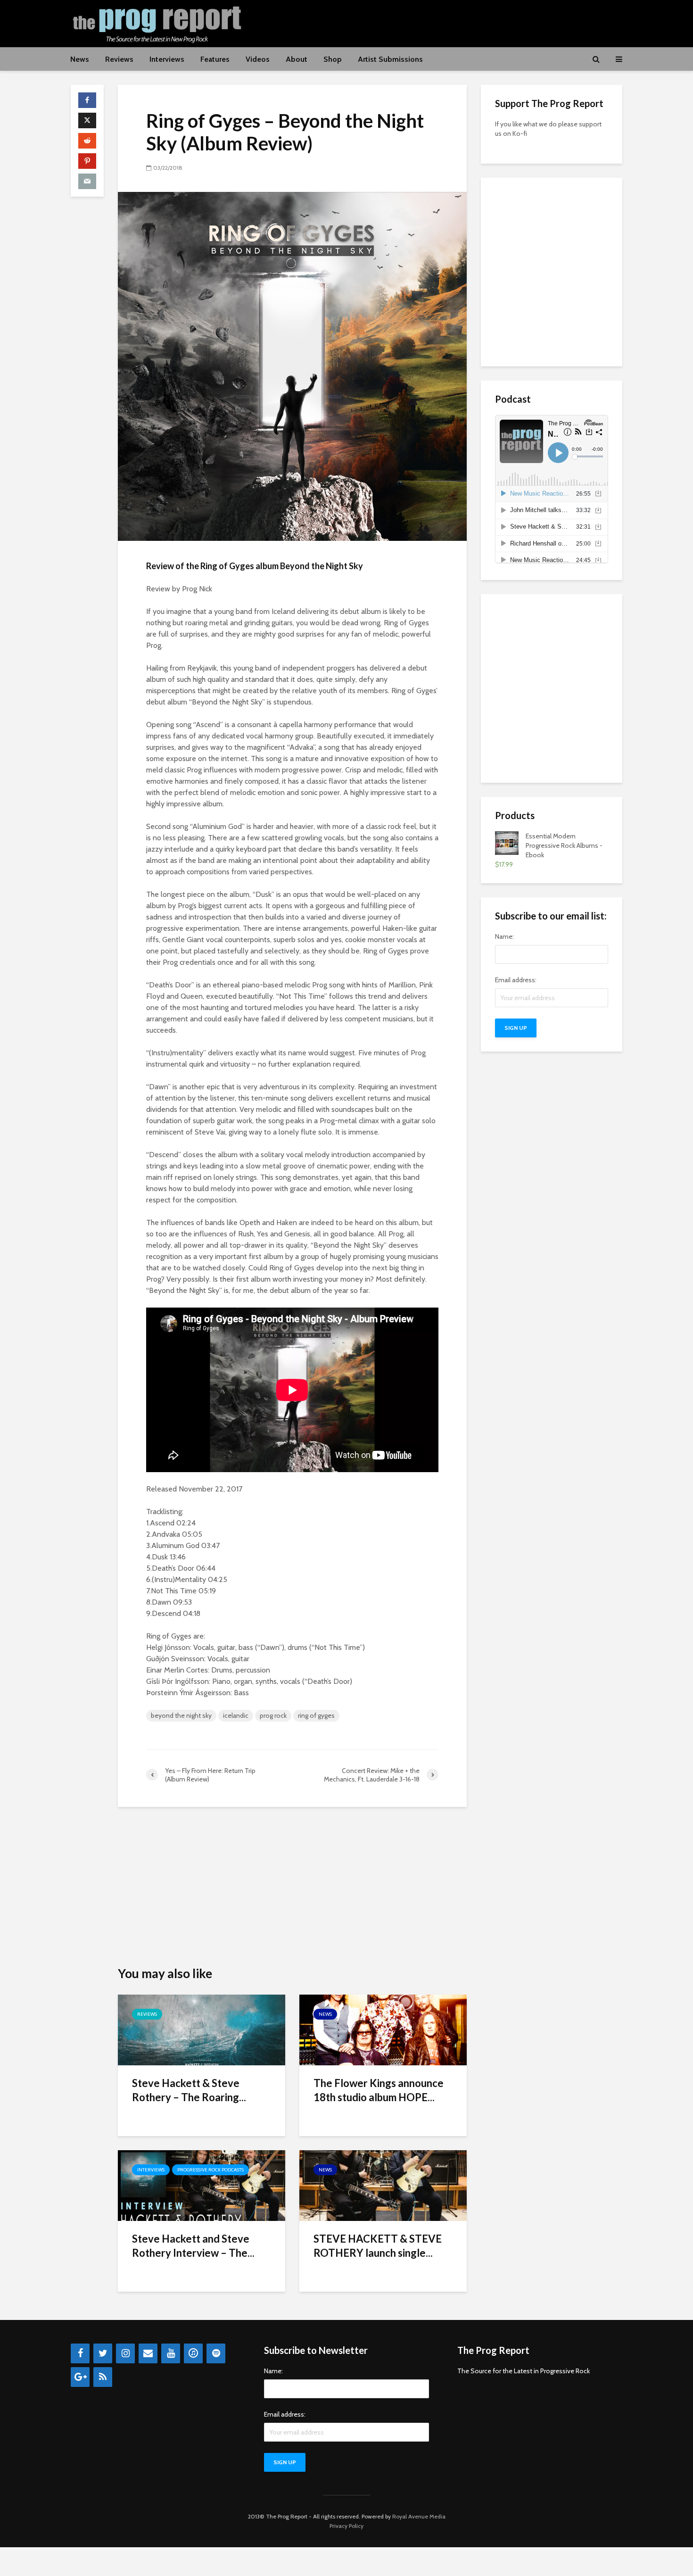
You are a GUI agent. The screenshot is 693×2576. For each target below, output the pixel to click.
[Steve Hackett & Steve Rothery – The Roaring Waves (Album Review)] (202, 2029)
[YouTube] (171, 2353)
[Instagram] (125, 2353)
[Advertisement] (451, 22)
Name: (504, 936)
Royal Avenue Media (419, 2516)
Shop (333, 59)
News (80, 59)
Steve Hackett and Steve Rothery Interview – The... (193, 2246)
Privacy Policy (346, 2526)
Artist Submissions (390, 59)
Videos (258, 59)
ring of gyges (316, 1715)
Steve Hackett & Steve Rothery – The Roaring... (189, 2090)
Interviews (167, 59)
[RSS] (103, 2377)
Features (215, 59)
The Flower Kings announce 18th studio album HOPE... (379, 2090)
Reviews (119, 59)
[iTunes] (193, 2353)
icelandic (236, 1715)
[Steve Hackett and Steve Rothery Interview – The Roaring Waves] (202, 2185)
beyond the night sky (181, 1715)
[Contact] (148, 2353)
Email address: (516, 980)
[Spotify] (216, 2353)
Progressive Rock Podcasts (210, 2170)
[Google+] (80, 2377)
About (297, 59)
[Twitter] (103, 2353)
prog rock (273, 1715)
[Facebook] (80, 2353)
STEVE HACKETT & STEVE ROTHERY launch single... (378, 2246)
